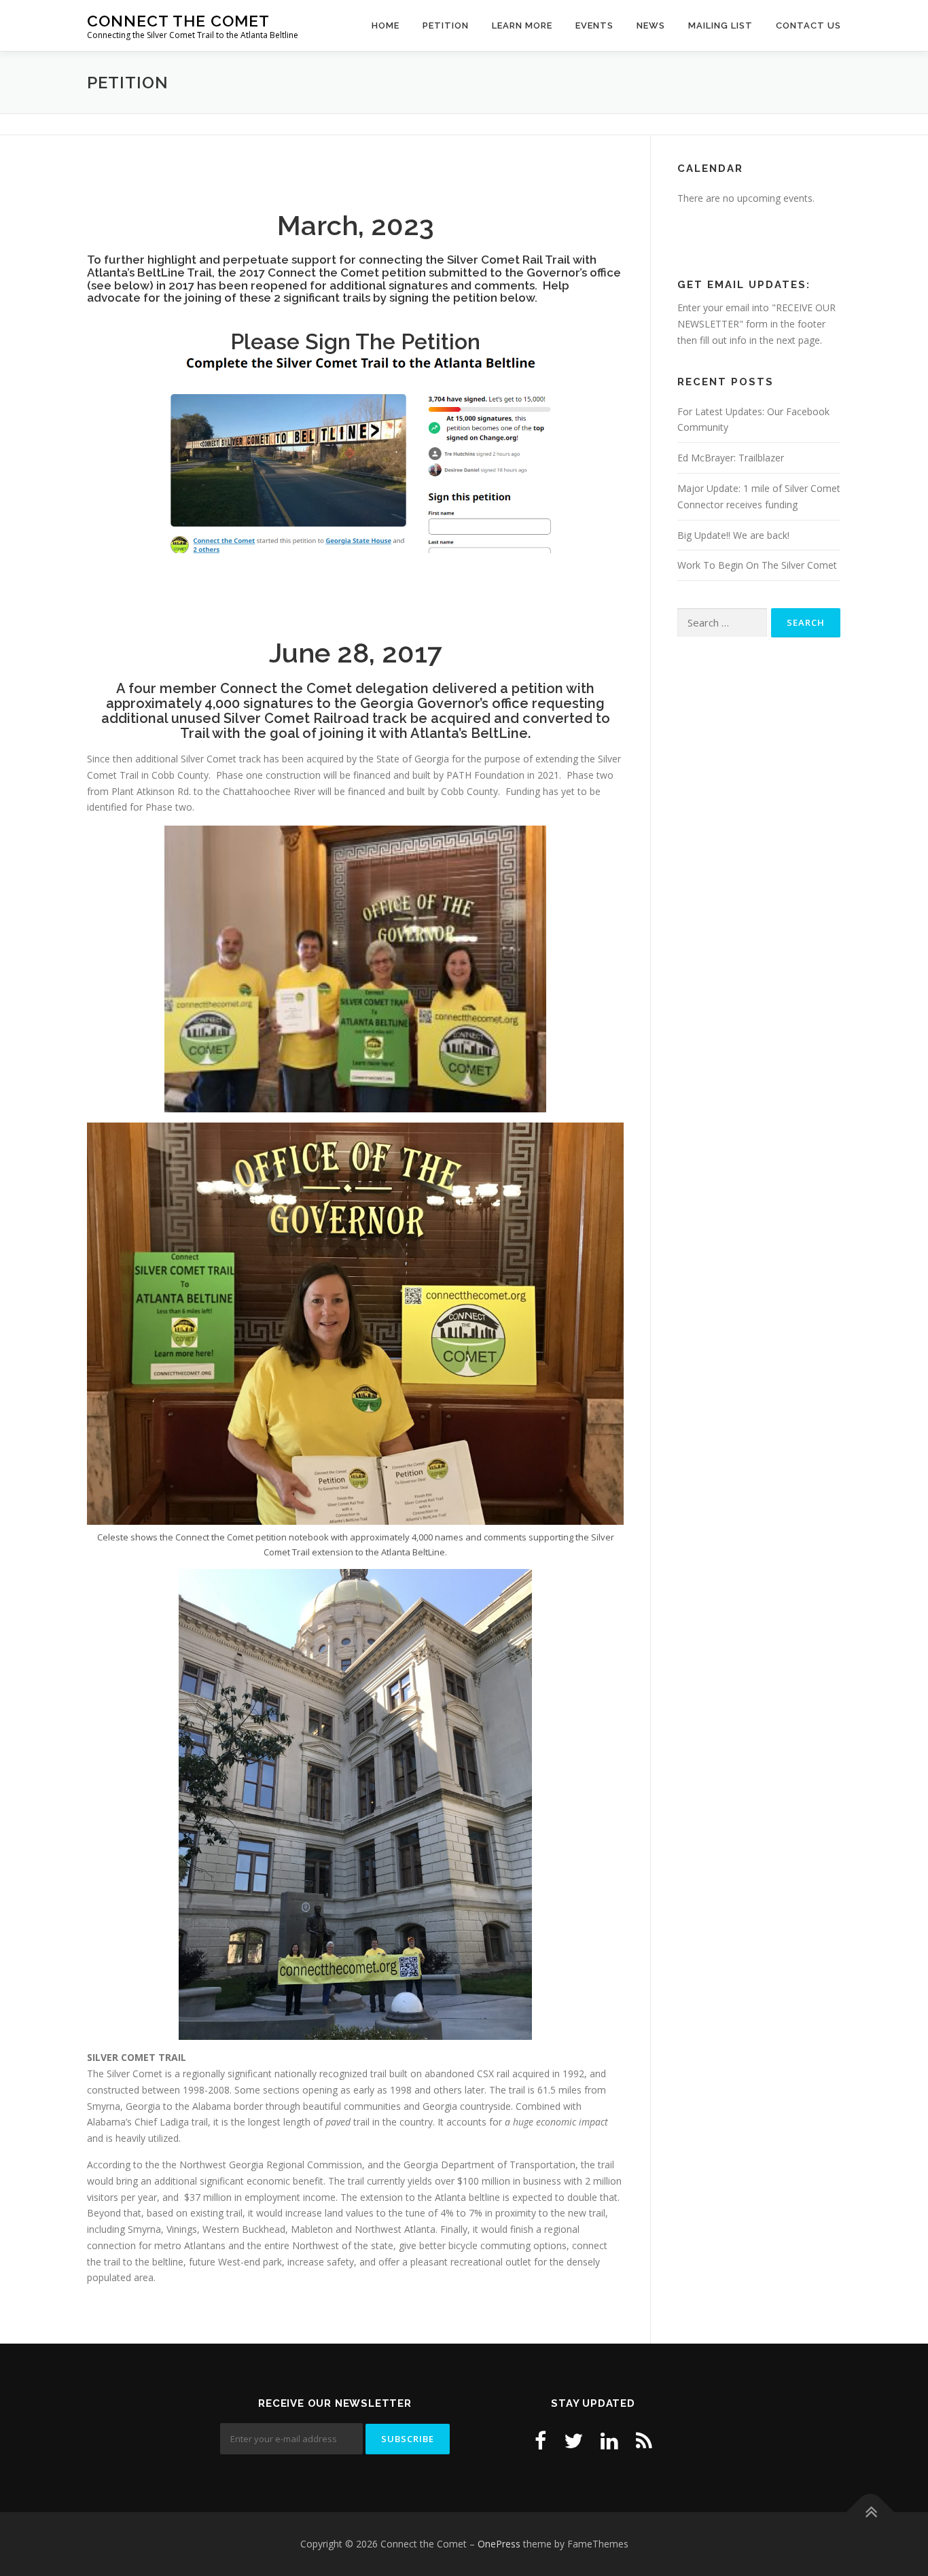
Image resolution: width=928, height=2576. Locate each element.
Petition (446, 25)
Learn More (522, 25)
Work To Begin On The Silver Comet (757, 565)
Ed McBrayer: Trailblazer (731, 458)
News (651, 25)
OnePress (499, 2544)
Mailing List (720, 25)
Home (386, 25)
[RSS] (644, 2440)
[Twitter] (573, 2440)
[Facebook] (540, 2440)
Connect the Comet (178, 21)
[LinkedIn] (609, 2440)
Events (594, 25)
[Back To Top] (871, 2512)
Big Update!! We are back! (733, 535)
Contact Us (808, 25)
